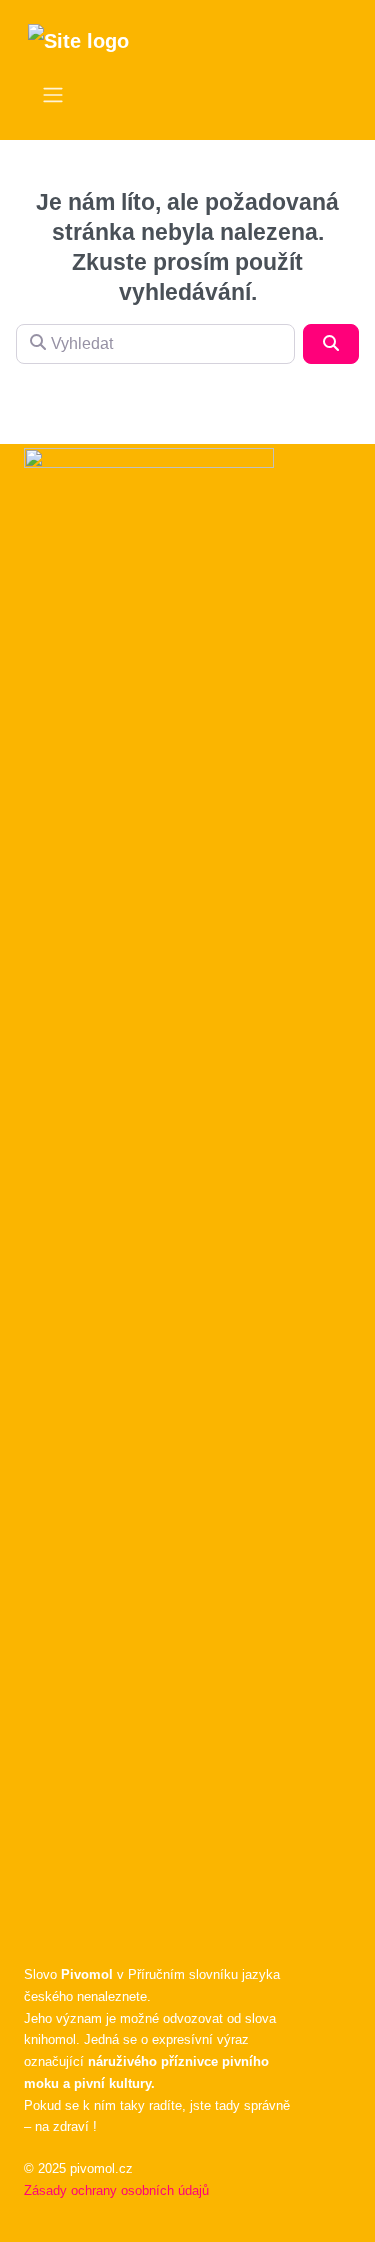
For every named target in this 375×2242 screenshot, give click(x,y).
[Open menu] (53, 95)
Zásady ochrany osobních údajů (116, 2190)
